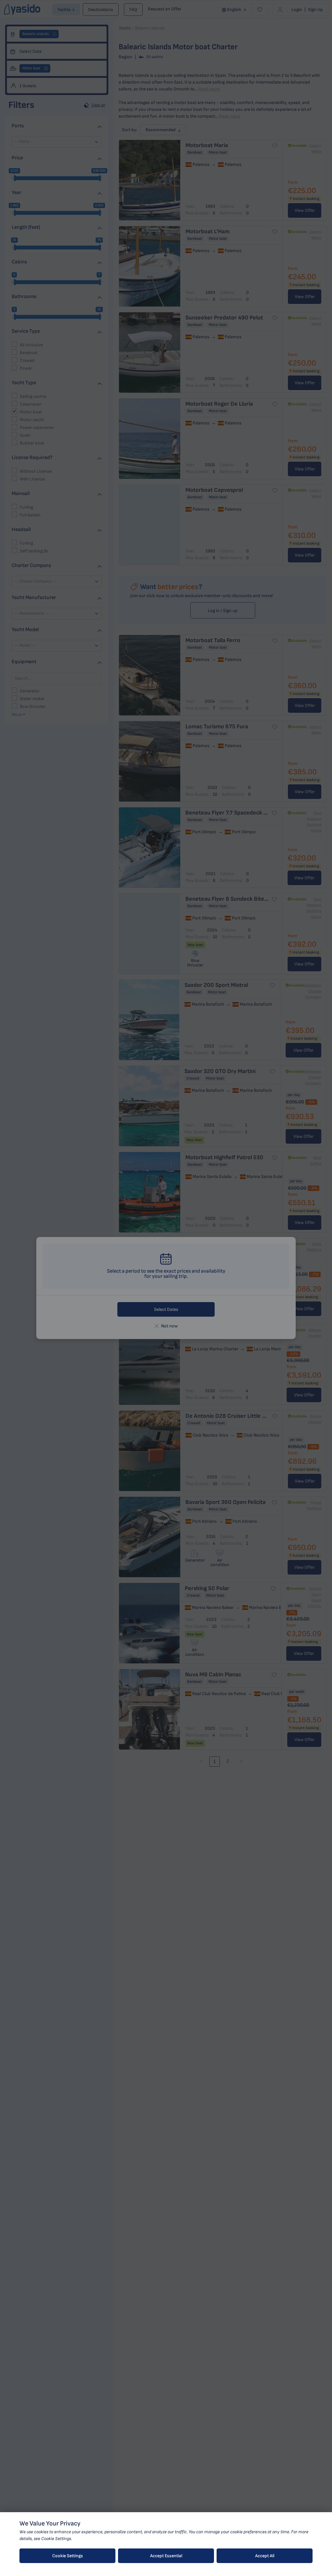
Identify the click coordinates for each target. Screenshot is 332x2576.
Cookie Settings (68, 2556)
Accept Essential (166, 2556)
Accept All (265, 2556)
